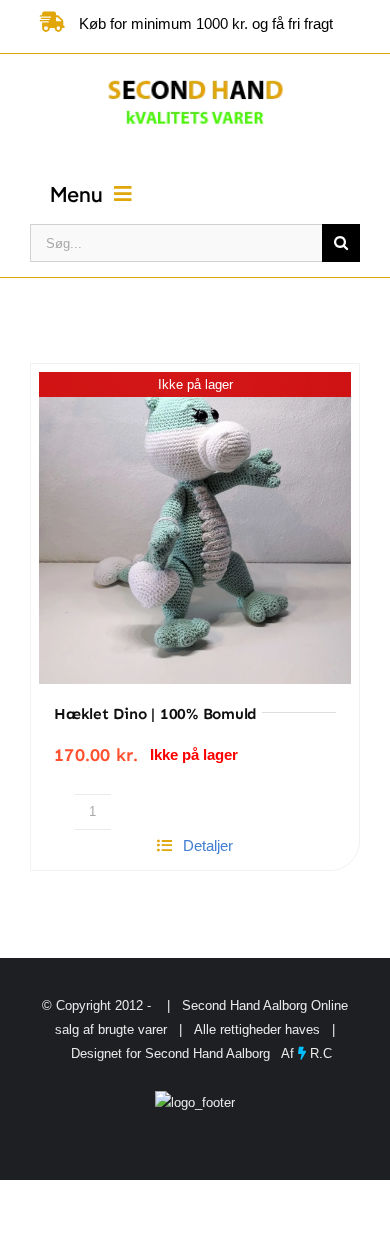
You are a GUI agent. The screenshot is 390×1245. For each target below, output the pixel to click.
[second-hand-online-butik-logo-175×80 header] (195, 76)
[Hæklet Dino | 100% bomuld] (195, 528)
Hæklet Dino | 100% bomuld (155, 714)
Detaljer (208, 845)
